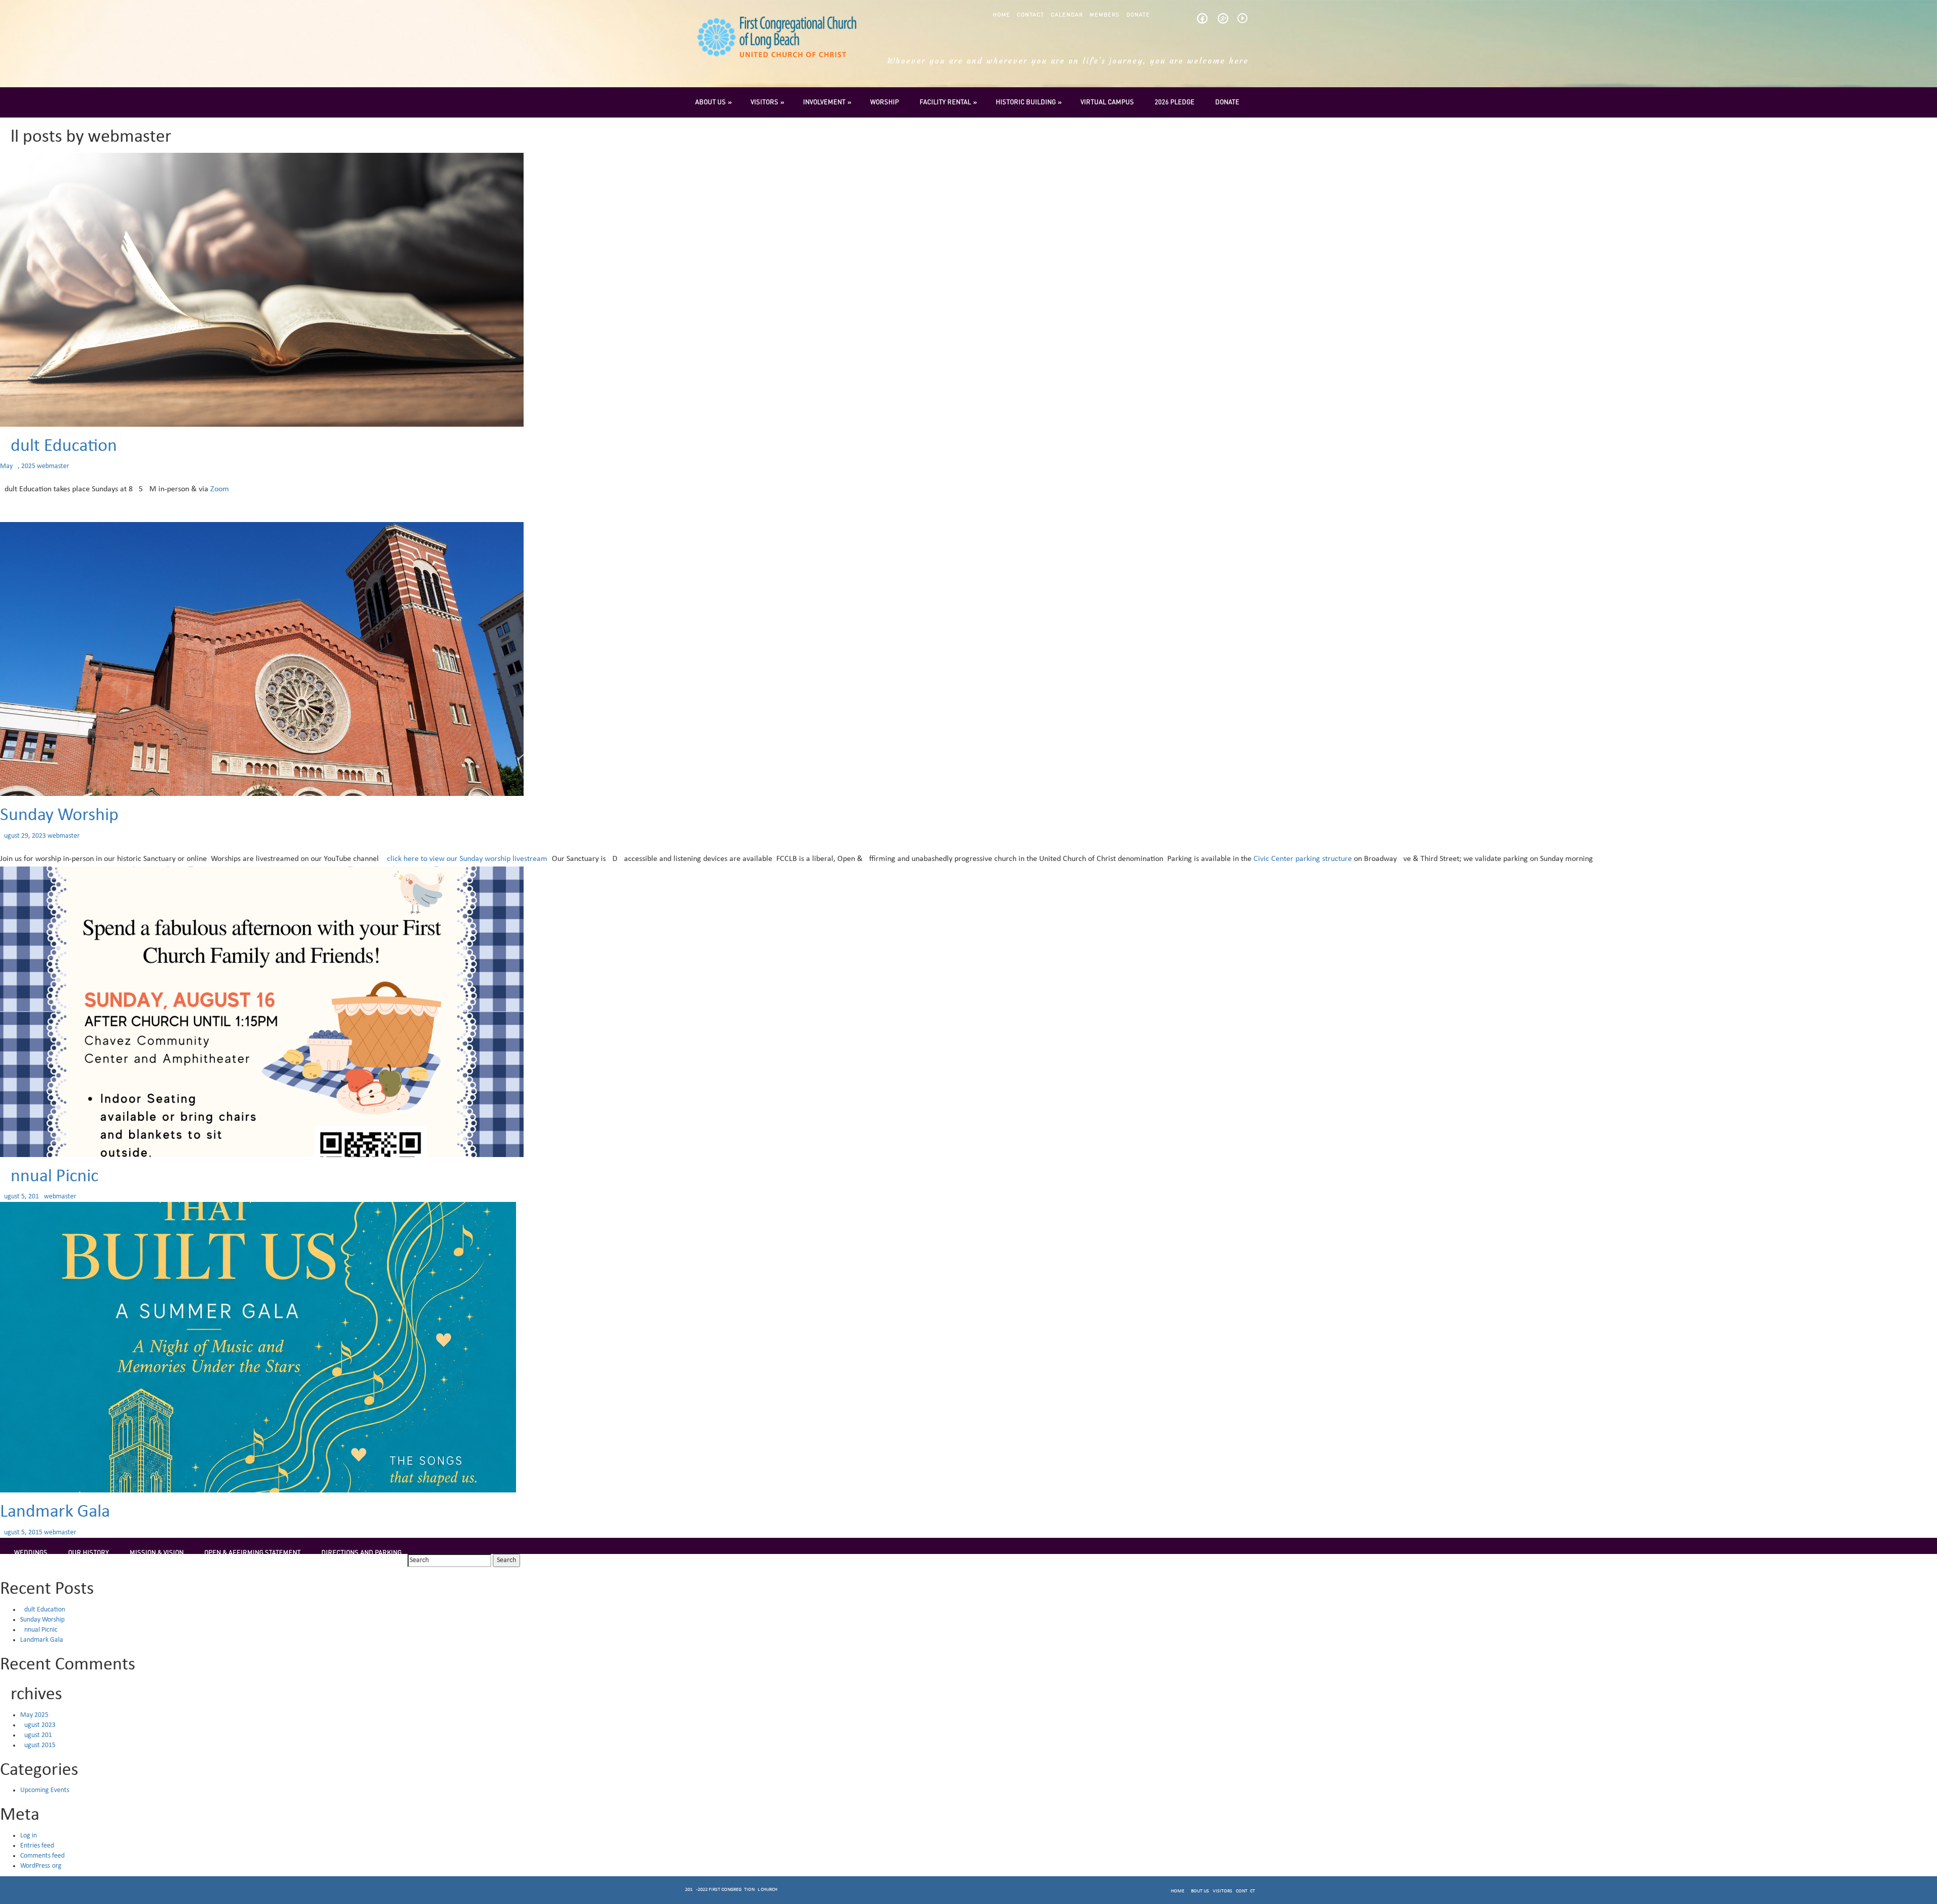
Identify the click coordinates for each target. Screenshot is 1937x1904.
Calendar (1067, 15)
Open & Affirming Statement (252, 1552)
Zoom (220, 489)
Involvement (824, 102)
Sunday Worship (59, 816)
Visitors (764, 102)
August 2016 (38, 1735)
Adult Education (59, 446)
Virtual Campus (1107, 102)
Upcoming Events (45, 1790)
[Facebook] (1202, 21)
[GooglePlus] (1223, 21)
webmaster (53, 466)
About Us (710, 102)
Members (1105, 15)
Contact (1031, 15)
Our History (89, 1552)
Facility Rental (945, 102)
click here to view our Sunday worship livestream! (468, 859)
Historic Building (1026, 102)
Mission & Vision (157, 1552)
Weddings (31, 1552)
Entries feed (37, 1846)
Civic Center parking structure (1302, 859)
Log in (29, 1836)
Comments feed (42, 1856)
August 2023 (38, 1725)
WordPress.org (41, 1866)
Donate (1138, 15)
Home (1002, 15)
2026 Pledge (1175, 102)
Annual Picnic (49, 1177)
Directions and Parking (361, 1552)
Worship (885, 102)
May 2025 (34, 1715)
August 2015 (38, 1745)
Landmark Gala (55, 1512)
